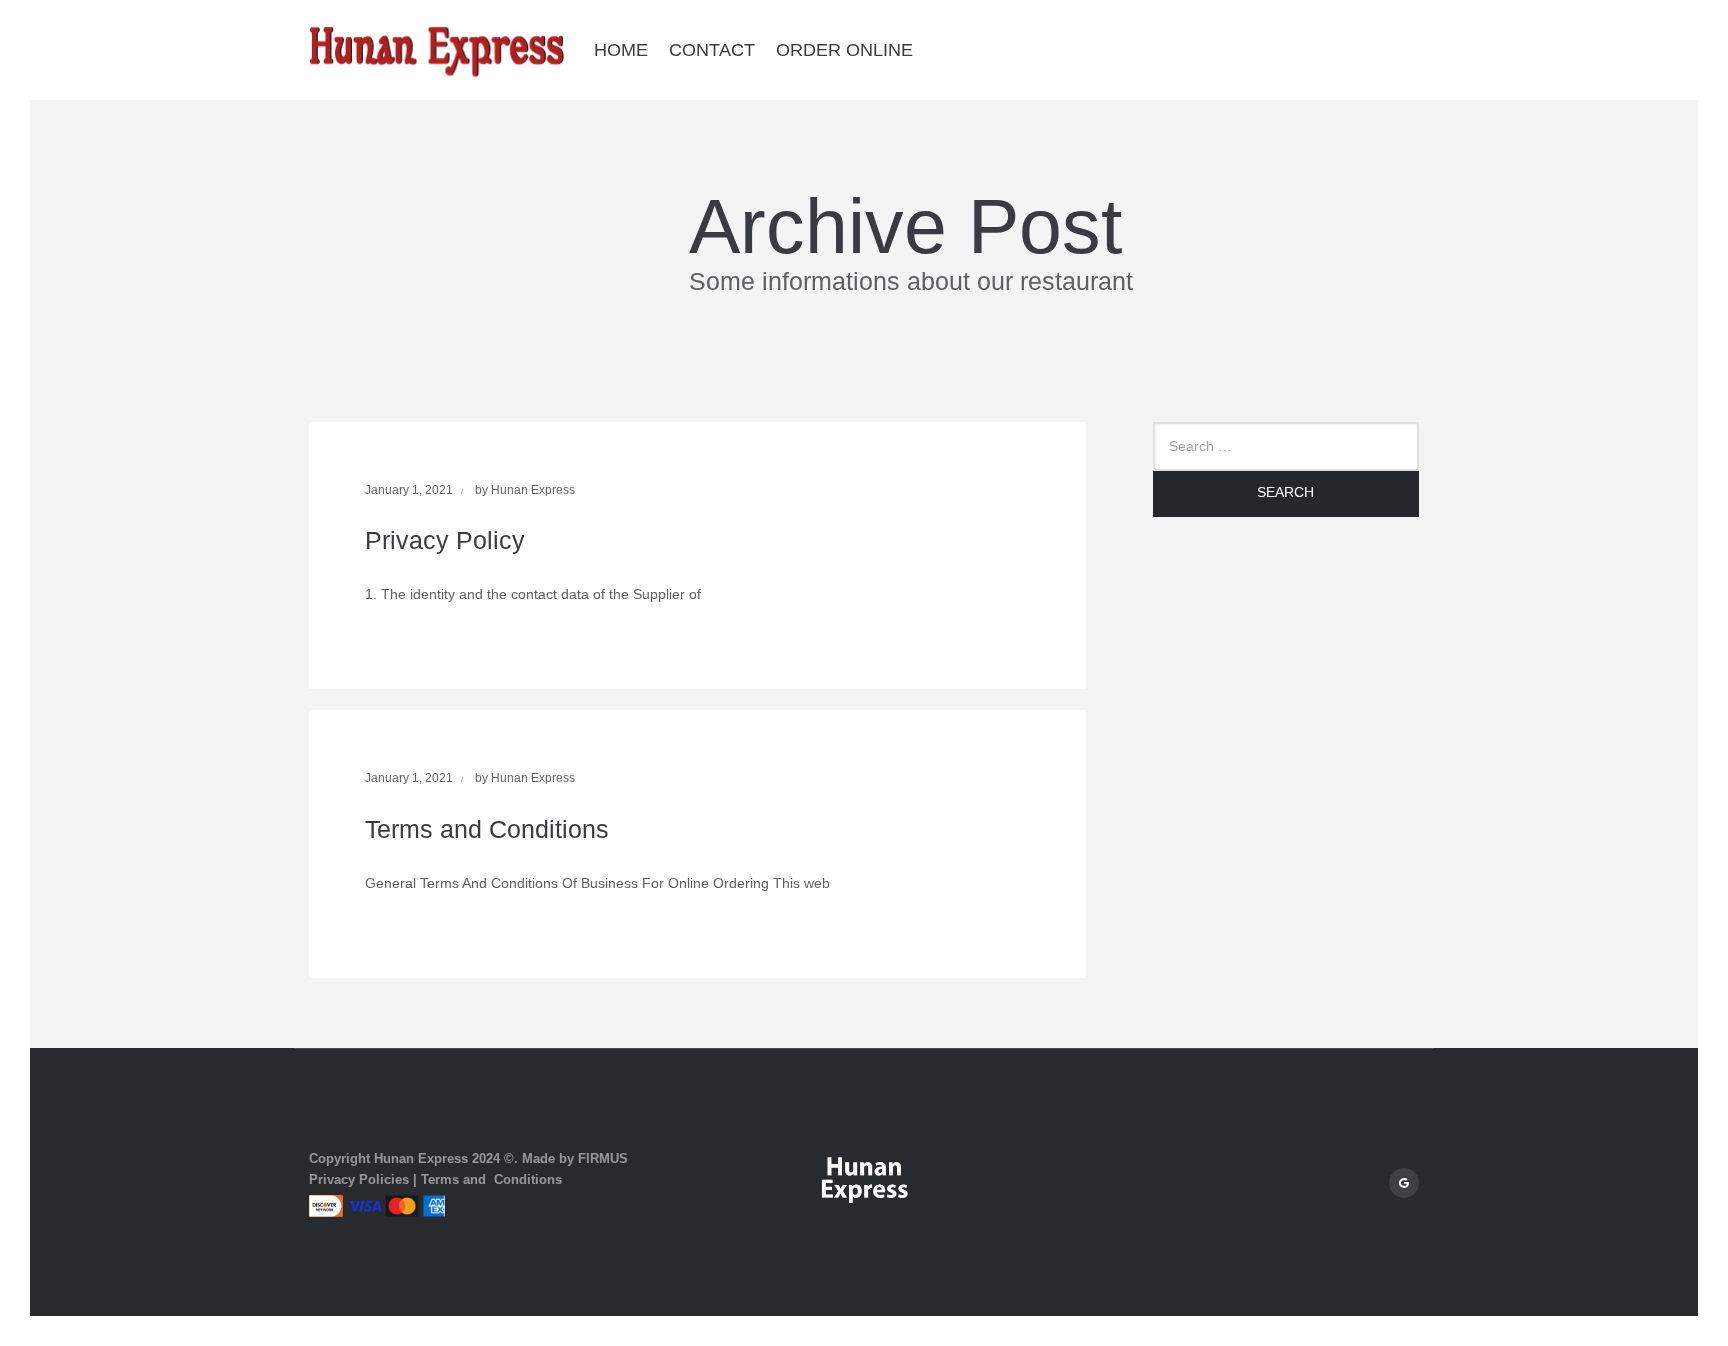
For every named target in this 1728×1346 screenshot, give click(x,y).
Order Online (844, 50)
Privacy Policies (359, 1179)
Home (621, 50)
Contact (712, 50)
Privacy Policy (445, 540)
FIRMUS (603, 1158)
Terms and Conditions (487, 829)
